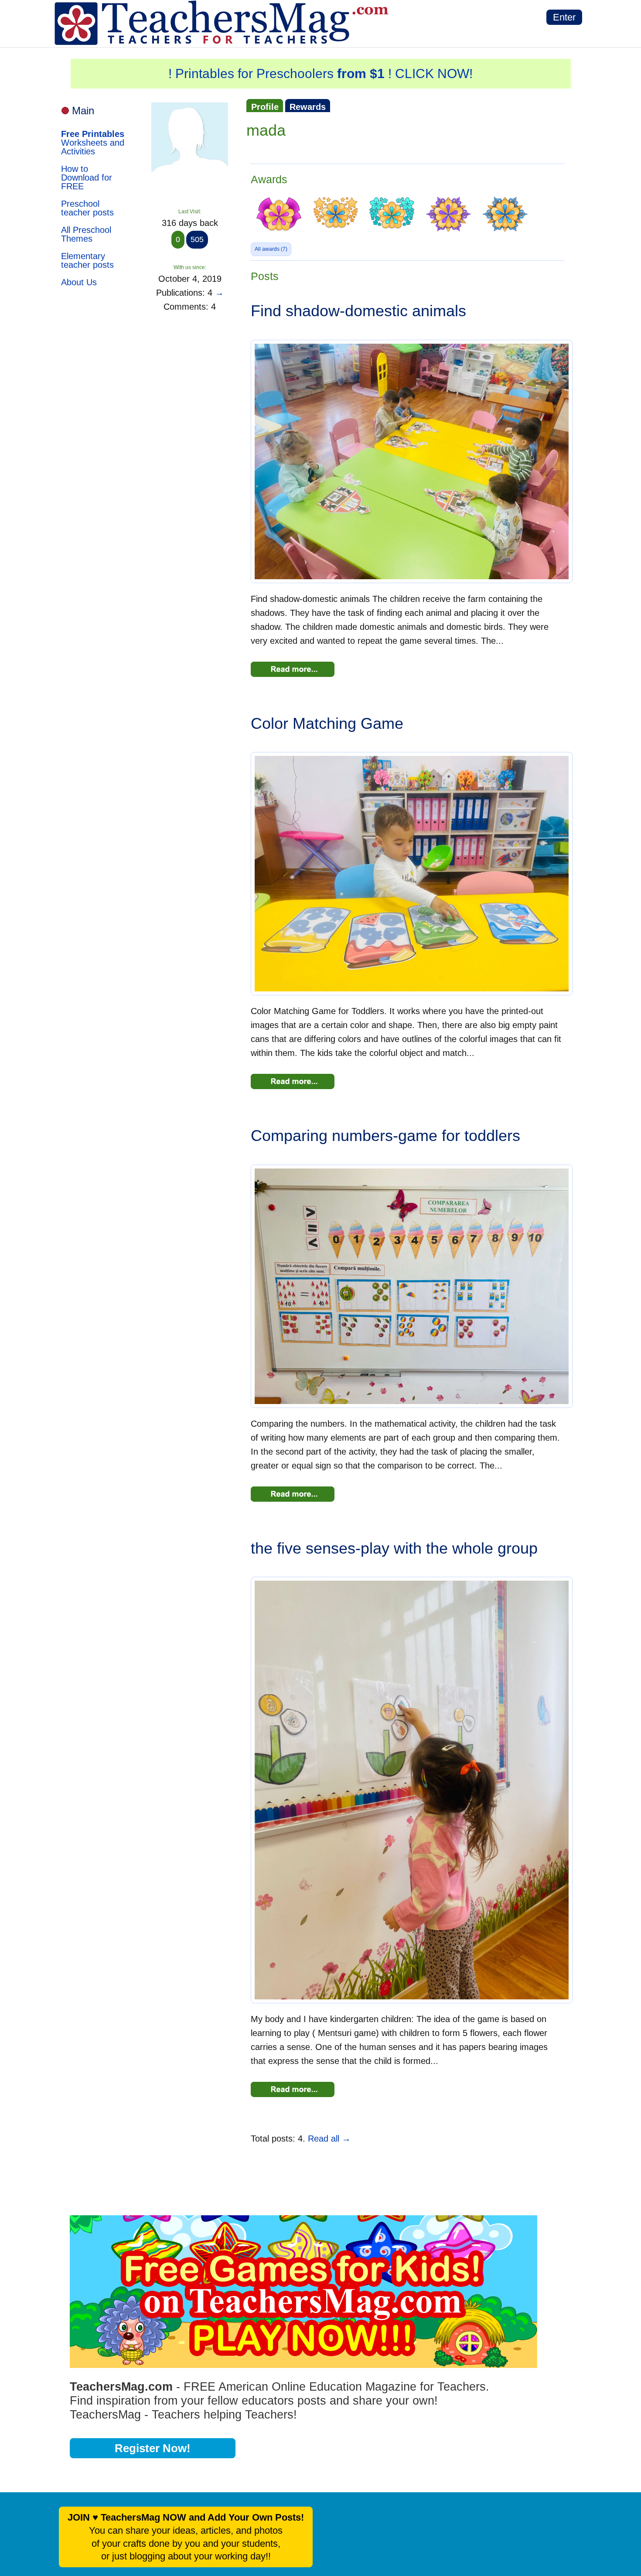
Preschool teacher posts (87, 208)
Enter (564, 17)
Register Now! (153, 2448)
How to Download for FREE (87, 178)
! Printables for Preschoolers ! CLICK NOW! (320, 73)
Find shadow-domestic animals (358, 311)
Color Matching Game (327, 723)
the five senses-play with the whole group (394, 1548)
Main (83, 111)
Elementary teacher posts (87, 260)
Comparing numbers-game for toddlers (385, 1136)
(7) (271, 249)
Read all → (329, 2139)
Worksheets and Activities (93, 143)
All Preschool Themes (86, 234)
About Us (79, 282)
